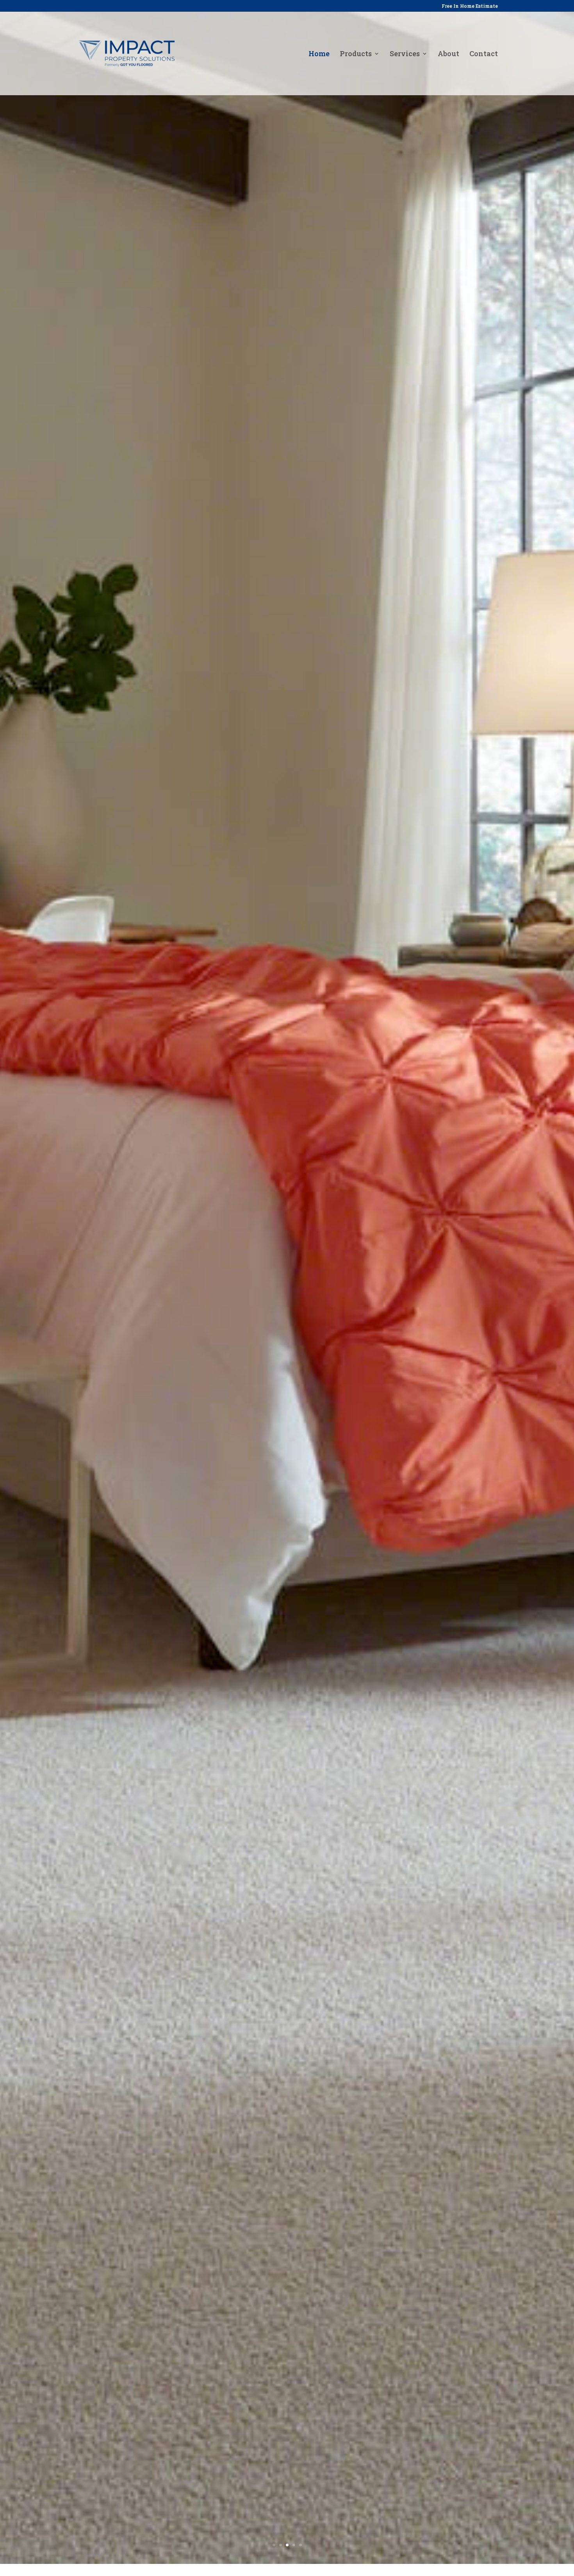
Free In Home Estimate (470, 6)
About (448, 54)
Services (405, 54)
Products (356, 54)
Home (319, 54)
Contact (484, 54)
